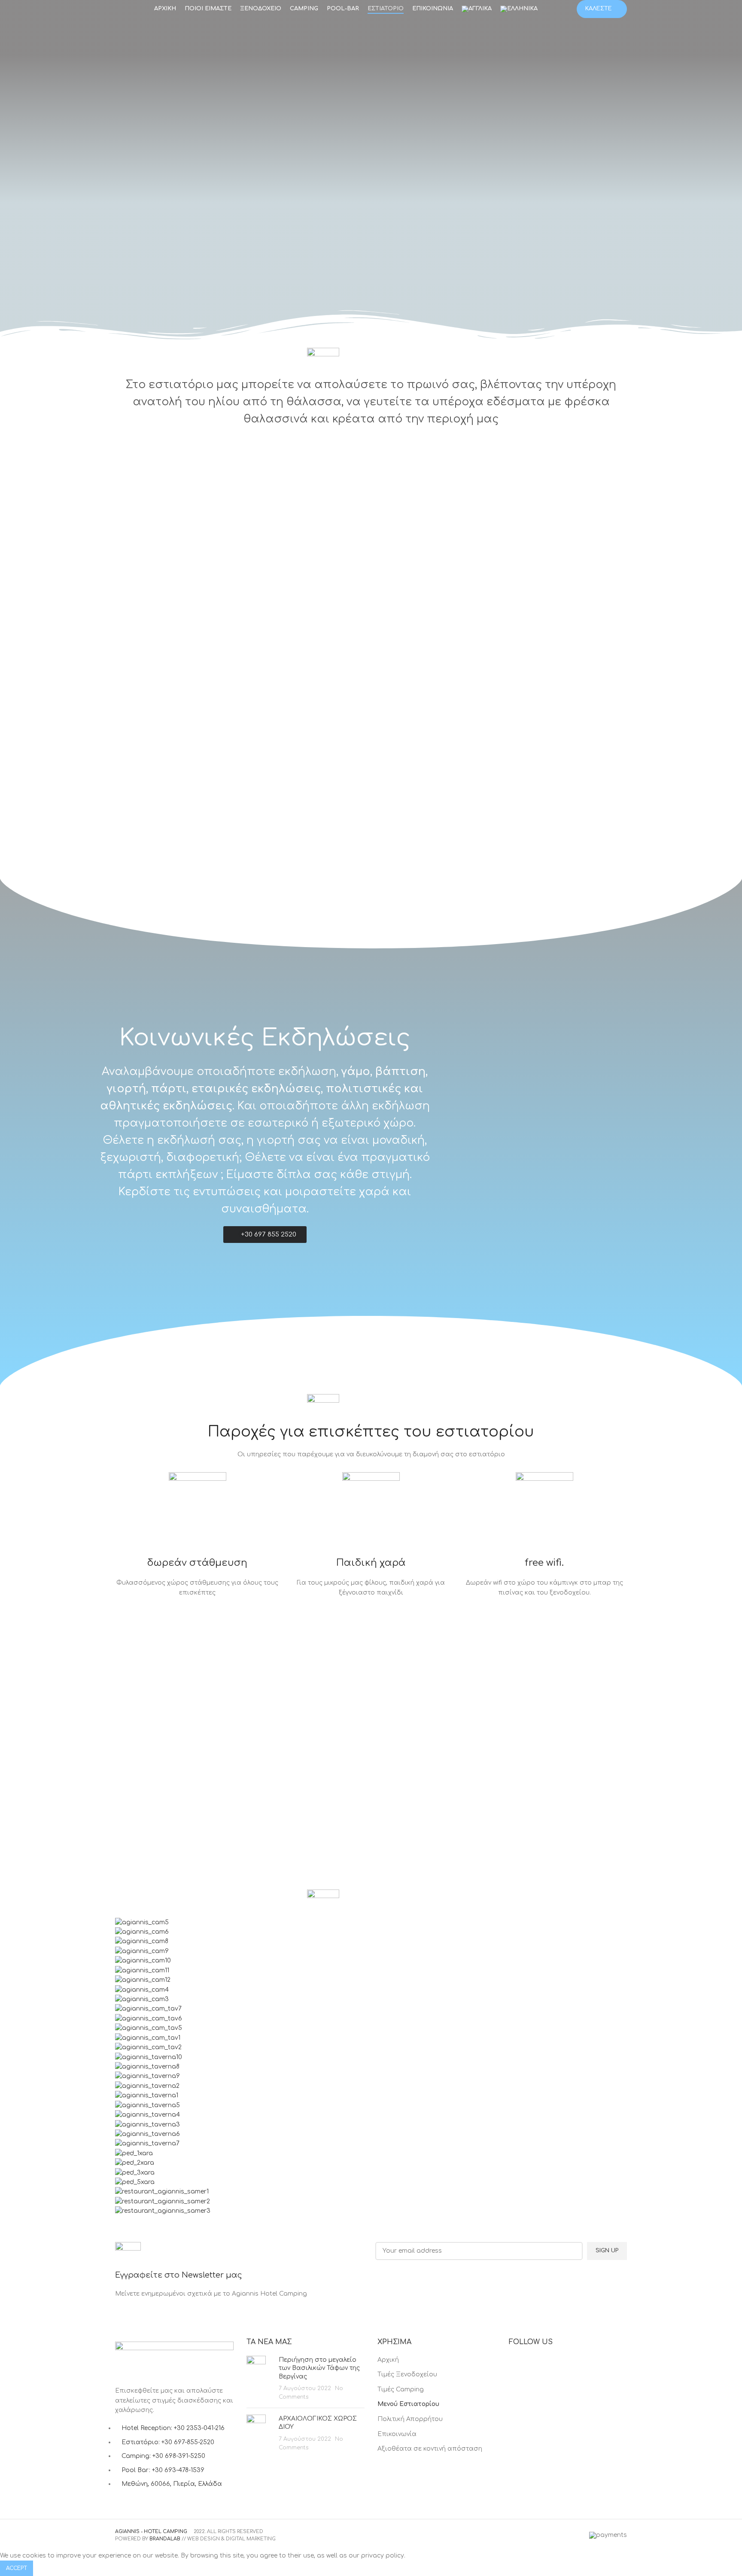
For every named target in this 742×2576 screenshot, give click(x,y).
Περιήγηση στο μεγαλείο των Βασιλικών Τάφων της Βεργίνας (319, 2368)
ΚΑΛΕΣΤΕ (599, 9)
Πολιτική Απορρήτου (410, 2419)
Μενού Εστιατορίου (408, 2404)
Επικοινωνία (397, 2434)
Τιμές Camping (401, 2389)
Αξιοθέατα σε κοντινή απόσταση (430, 2449)
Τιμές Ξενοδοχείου (407, 2374)
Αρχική (388, 2360)
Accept (17, 2568)
